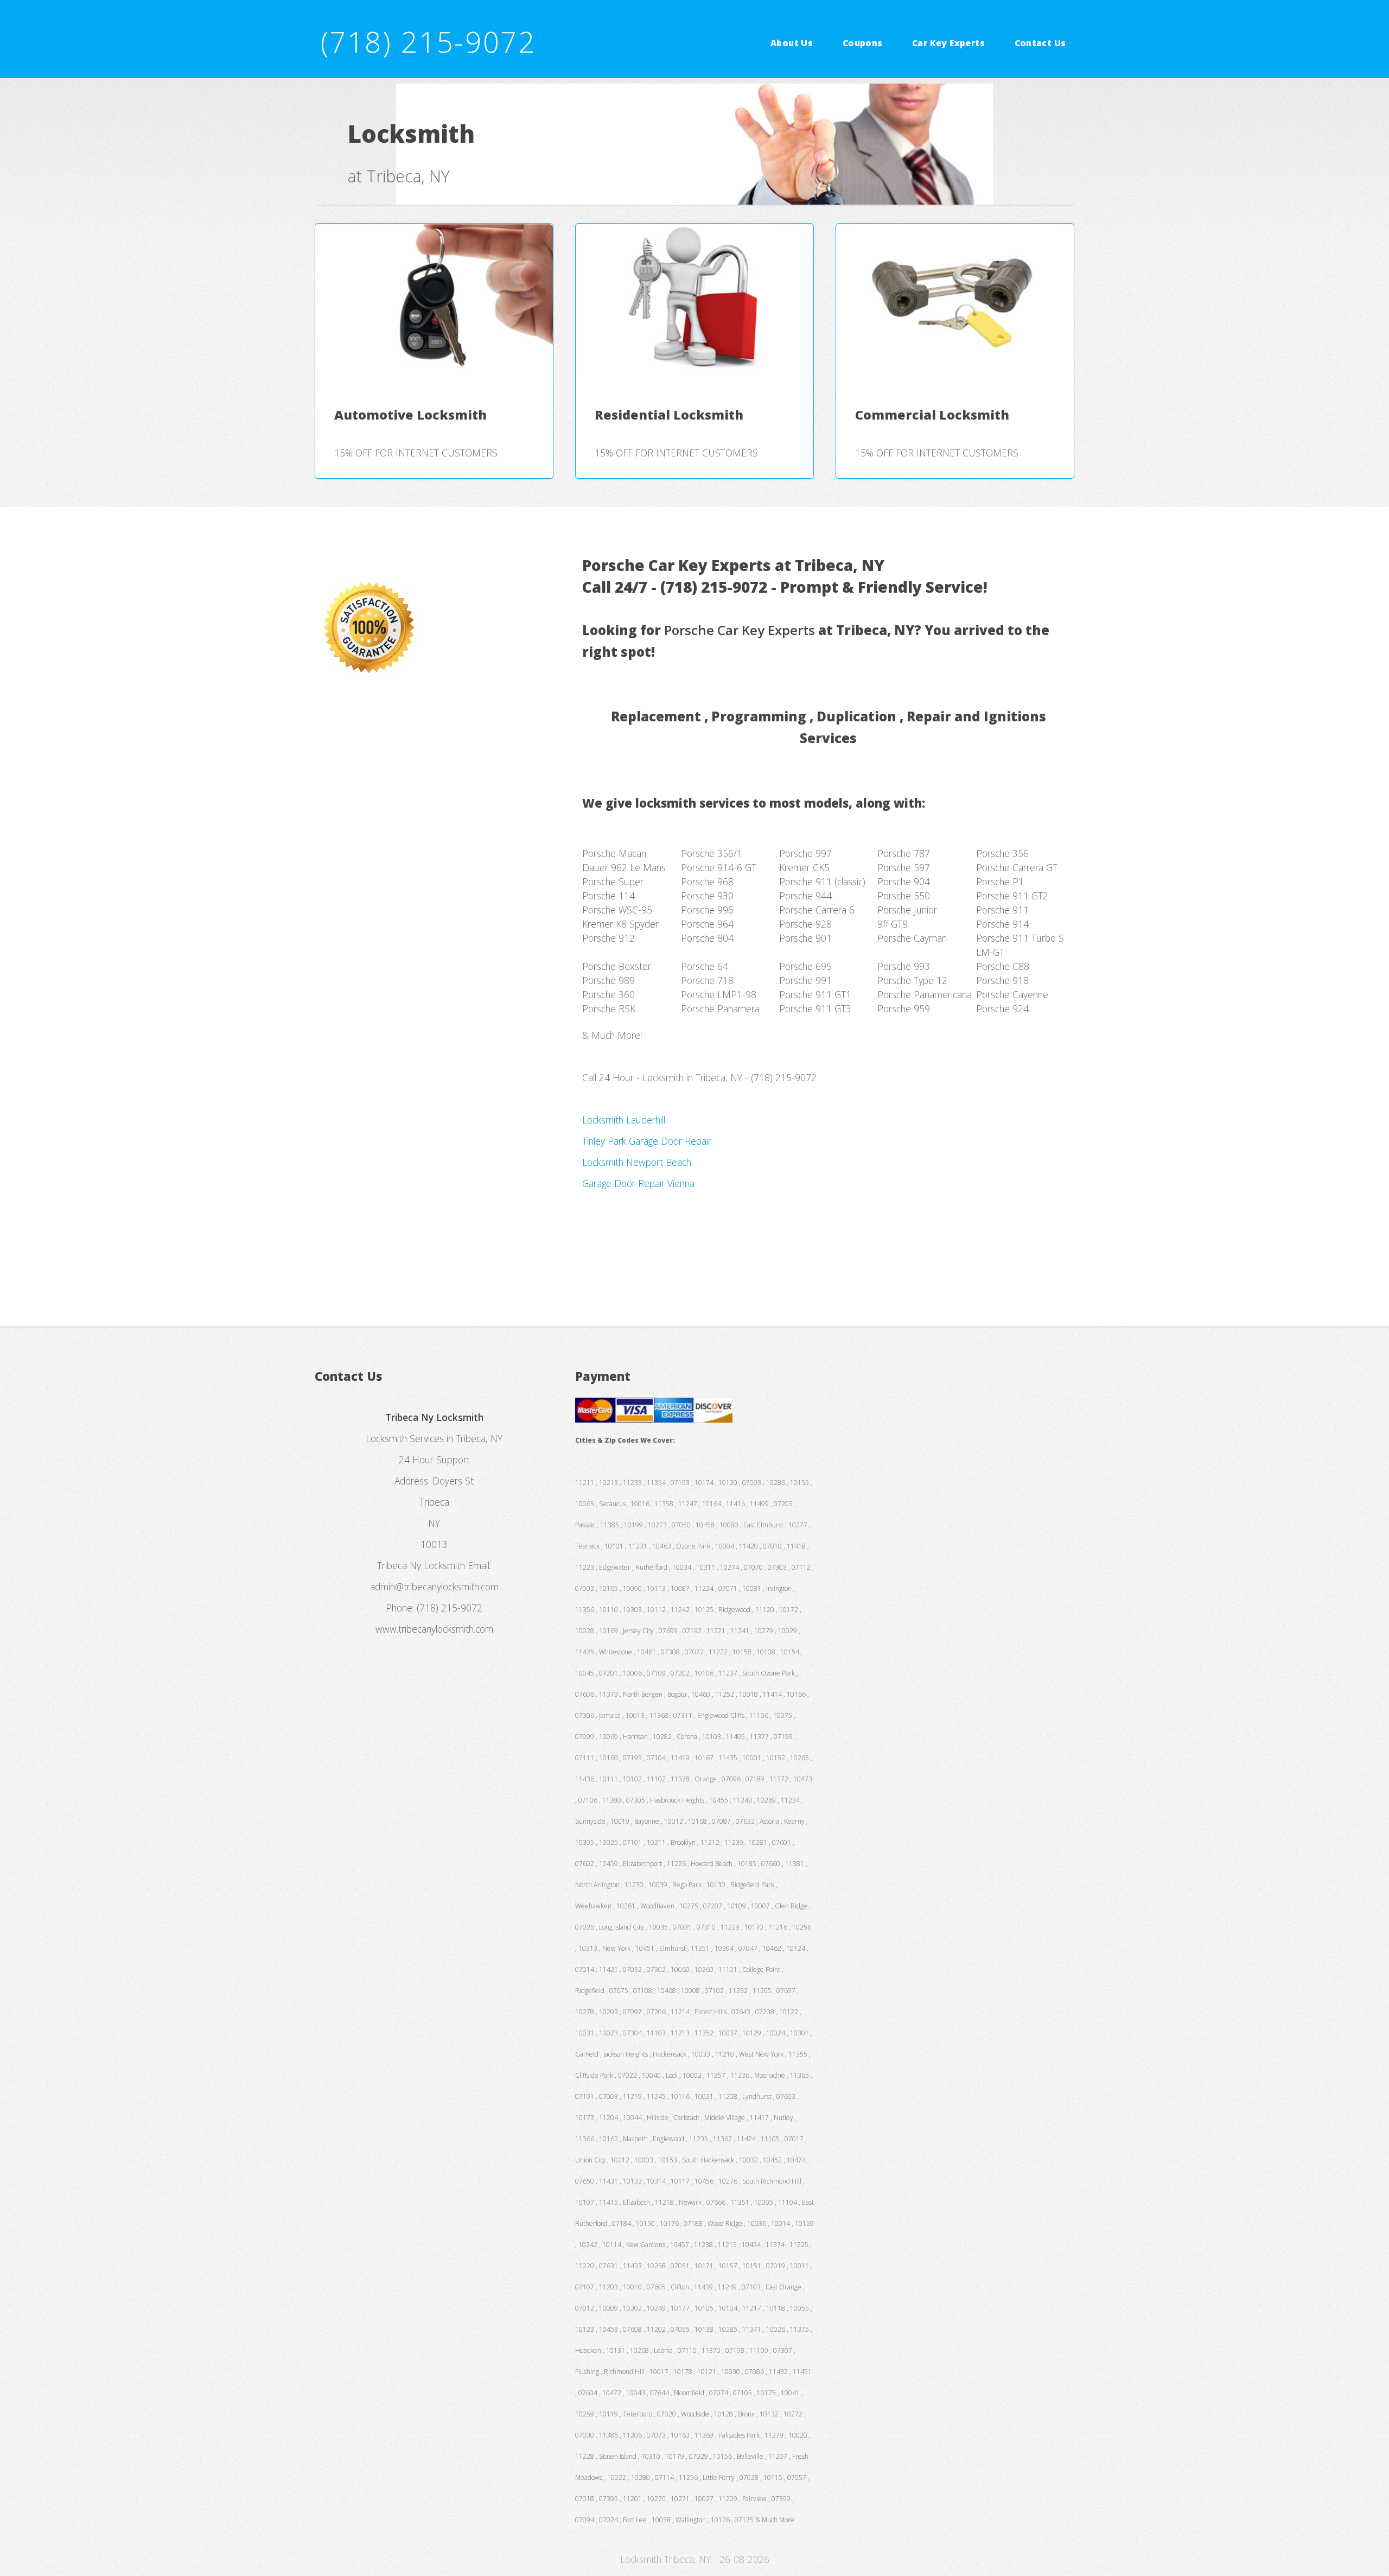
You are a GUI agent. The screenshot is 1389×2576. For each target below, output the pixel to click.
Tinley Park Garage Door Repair (647, 1141)
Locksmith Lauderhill (624, 1120)
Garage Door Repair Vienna (638, 1183)
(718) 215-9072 (428, 42)
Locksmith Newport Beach (637, 1162)
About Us (792, 42)
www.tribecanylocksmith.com (434, 1629)
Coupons (863, 42)
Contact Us (1040, 42)
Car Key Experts (948, 42)
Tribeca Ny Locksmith (421, 1565)
